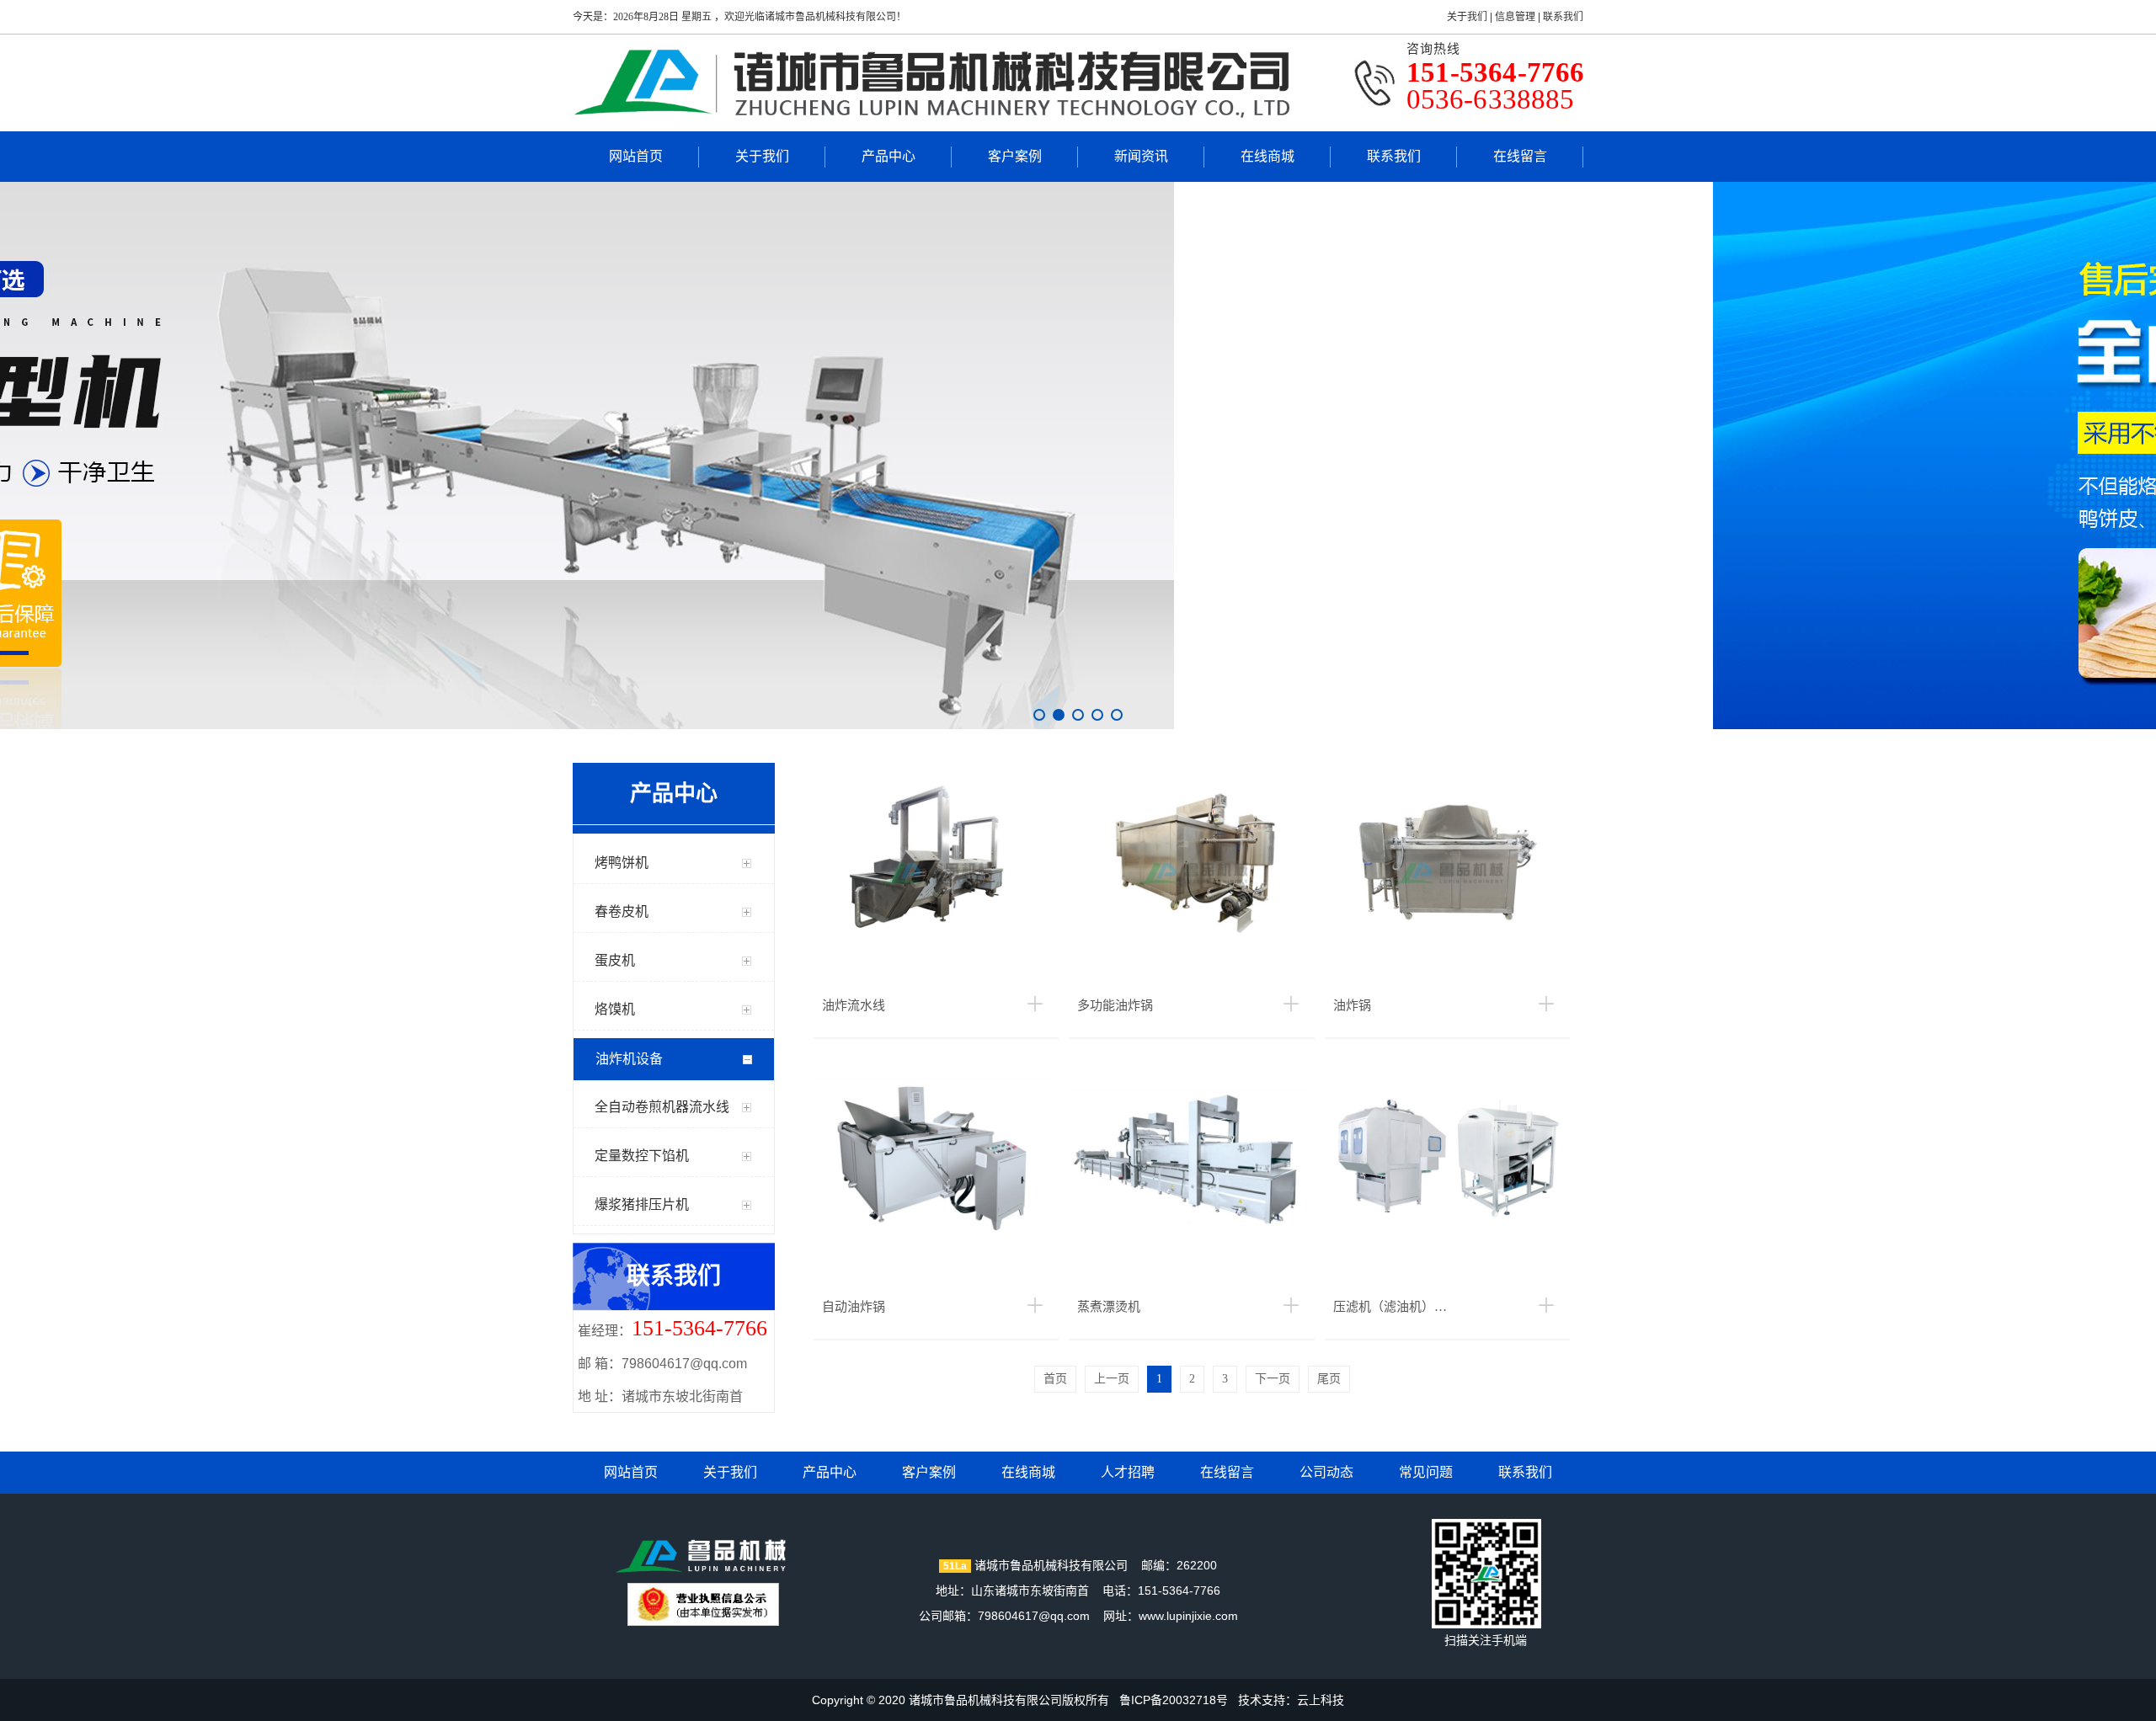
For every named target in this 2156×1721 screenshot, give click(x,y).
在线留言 (1520, 156)
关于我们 (1467, 17)
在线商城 (1267, 156)
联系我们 (1563, 17)
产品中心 (889, 156)
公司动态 (1326, 1472)
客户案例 (1015, 156)
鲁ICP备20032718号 (1174, 1700)
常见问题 (1426, 1472)
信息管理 (1515, 17)
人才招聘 (1128, 1472)
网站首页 (636, 156)
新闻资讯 (1141, 156)
